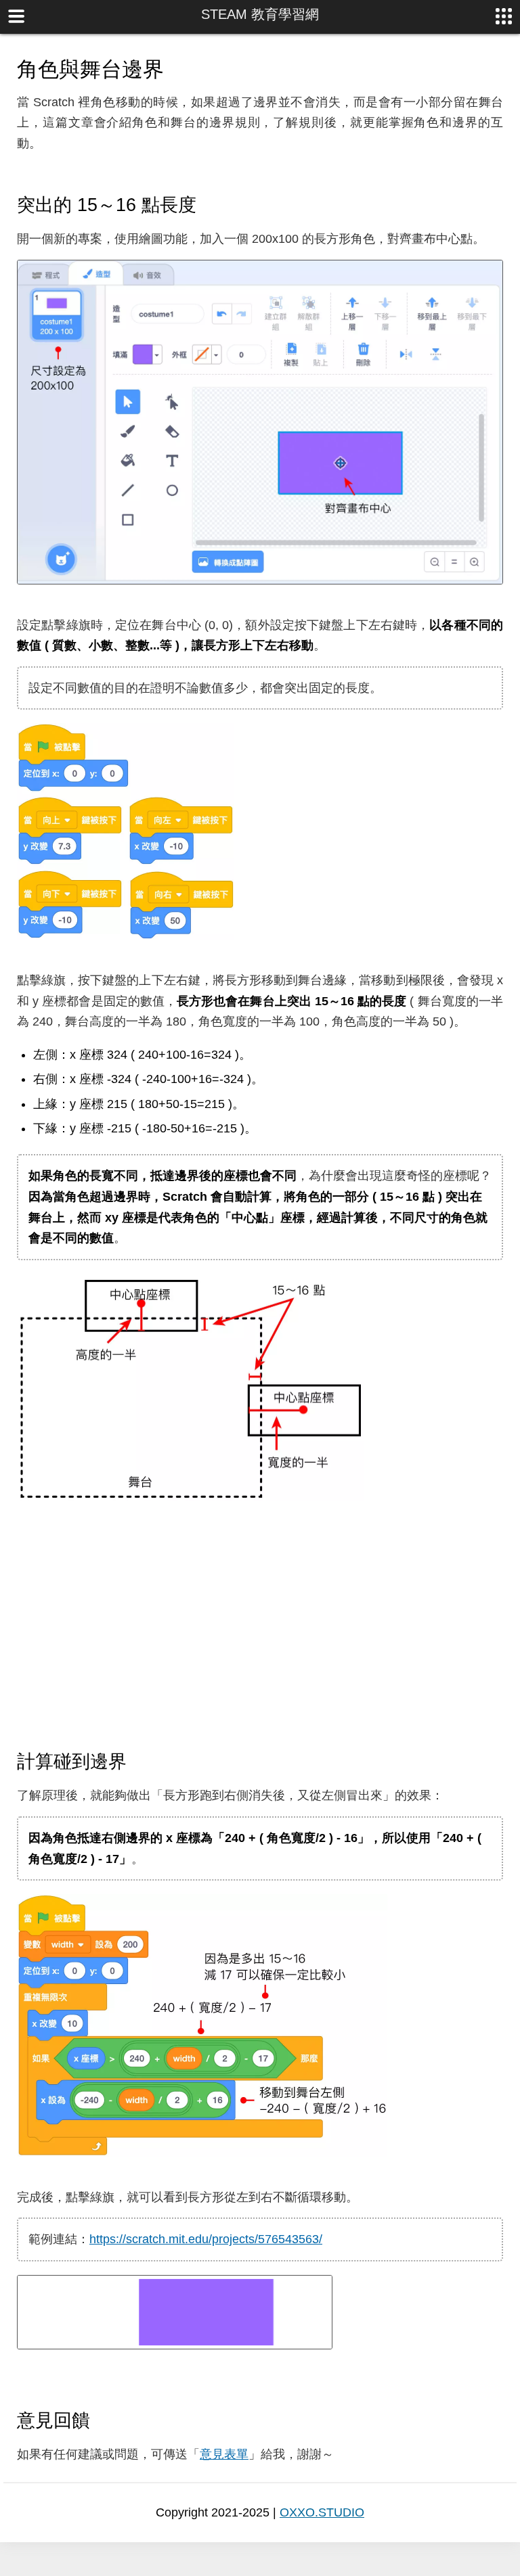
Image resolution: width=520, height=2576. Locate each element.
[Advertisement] (260, 1626)
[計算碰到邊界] (139, 1761)
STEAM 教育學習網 (260, 14)
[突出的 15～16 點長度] (209, 204)
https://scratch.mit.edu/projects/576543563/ (206, 2239)
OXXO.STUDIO (322, 2512)
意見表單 (224, 2454)
